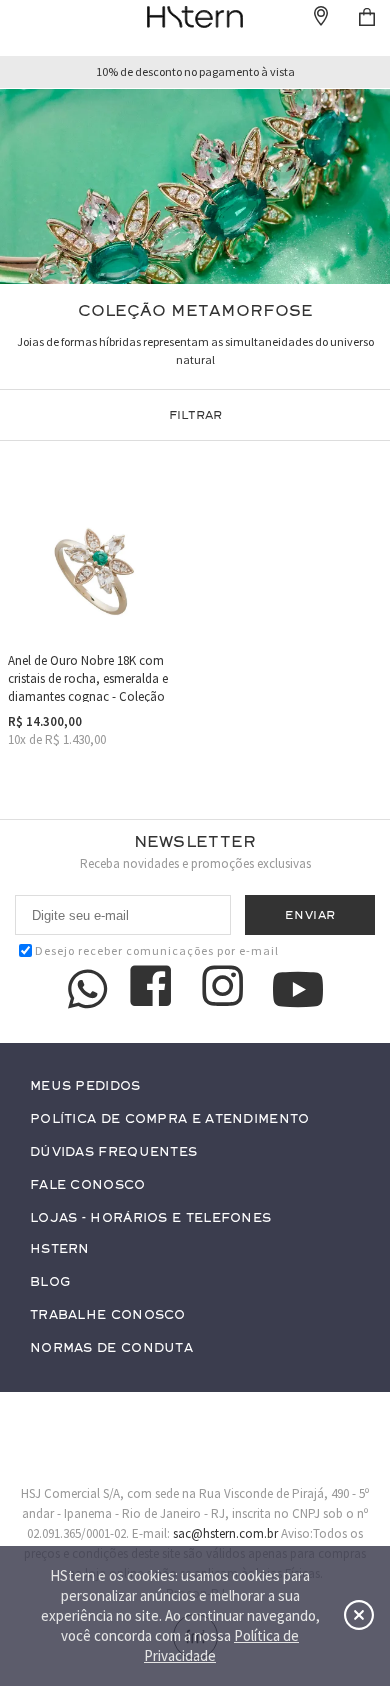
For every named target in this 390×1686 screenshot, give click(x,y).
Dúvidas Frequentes (113, 1152)
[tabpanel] (195, 186)
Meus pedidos (85, 1086)
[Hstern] (195, 17)
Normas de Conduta (111, 1348)
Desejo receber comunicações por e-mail (157, 950)
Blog (50, 1282)
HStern (60, 1249)
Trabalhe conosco (108, 1315)
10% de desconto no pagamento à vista (195, 72)
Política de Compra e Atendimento (170, 1119)
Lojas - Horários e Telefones (150, 1218)
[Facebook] (154, 989)
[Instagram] (226, 989)
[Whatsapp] (88, 989)
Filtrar (195, 415)
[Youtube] (298, 989)
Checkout (367, 17)
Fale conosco (88, 1185)
